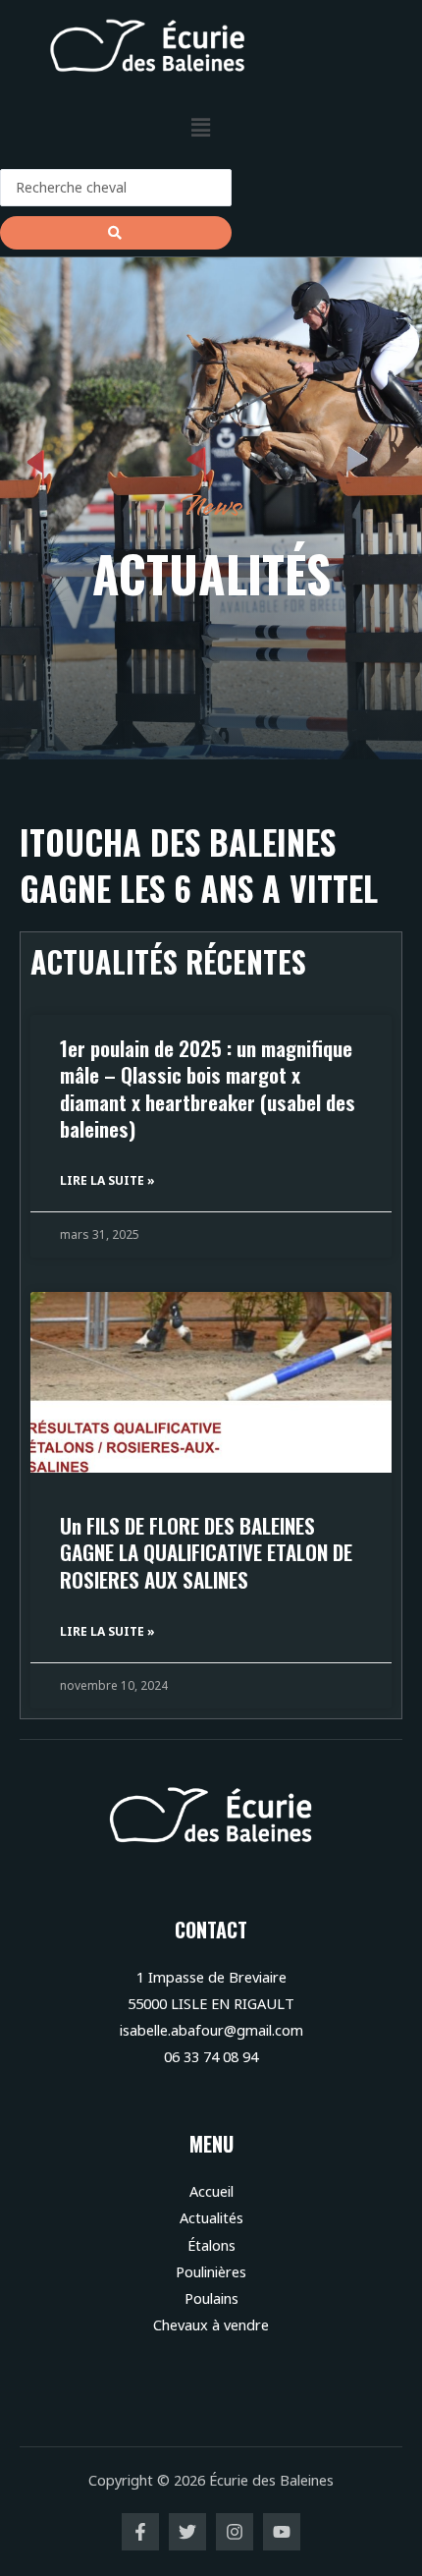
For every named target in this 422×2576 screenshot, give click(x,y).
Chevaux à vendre (211, 2324)
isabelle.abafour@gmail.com (211, 2030)
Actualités (211, 2217)
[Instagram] (235, 2532)
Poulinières (211, 2271)
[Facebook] (140, 2532)
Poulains (211, 2298)
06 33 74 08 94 (211, 2056)
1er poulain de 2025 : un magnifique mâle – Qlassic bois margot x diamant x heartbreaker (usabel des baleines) (208, 1088)
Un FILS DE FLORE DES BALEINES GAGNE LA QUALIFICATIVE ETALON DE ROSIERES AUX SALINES (206, 1552)
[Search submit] (116, 233)
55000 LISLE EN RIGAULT (211, 2003)
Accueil (211, 2191)
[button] (200, 127)
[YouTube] (282, 2532)
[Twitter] (187, 2532)
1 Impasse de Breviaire (211, 1977)
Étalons (211, 2245)
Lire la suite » (107, 1180)
